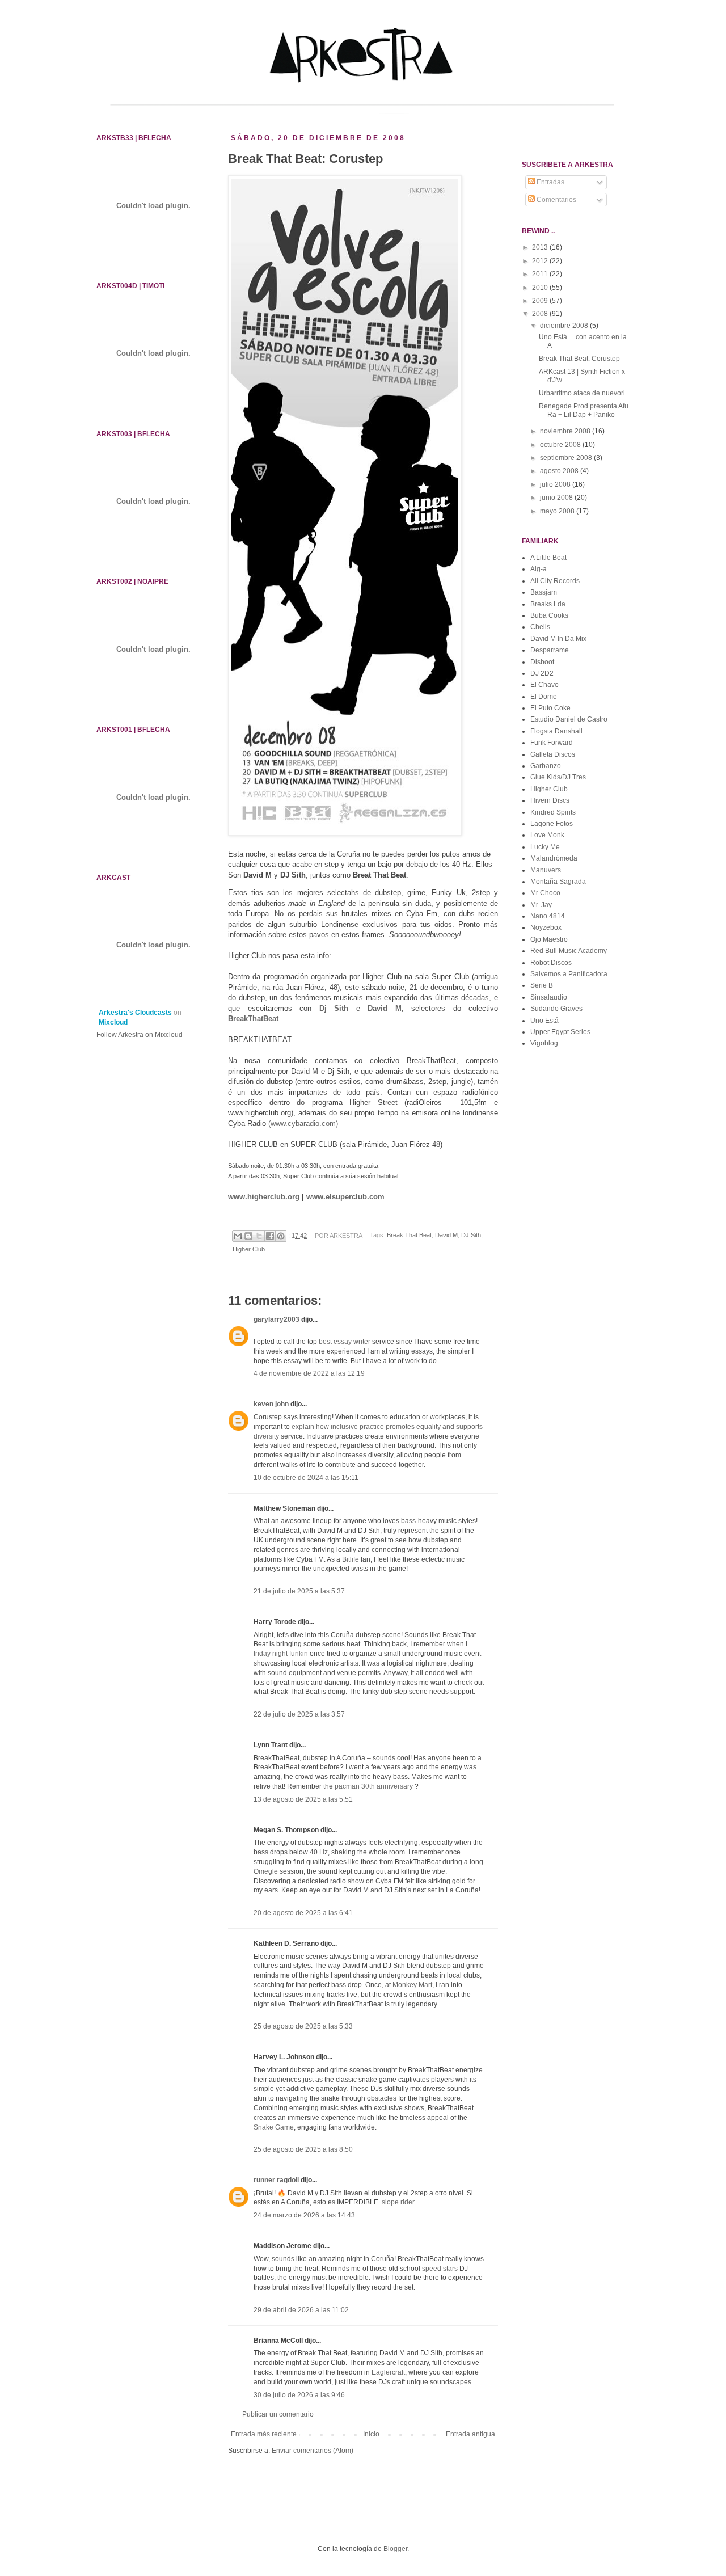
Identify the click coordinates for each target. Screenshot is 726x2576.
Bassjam (544, 592)
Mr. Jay (541, 905)
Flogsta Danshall (556, 731)
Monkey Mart (412, 1985)
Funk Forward (552, 743)
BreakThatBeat (253, 1019)
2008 (541, 314)
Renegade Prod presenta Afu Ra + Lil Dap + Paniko (584, 410)
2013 (541, 247)
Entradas (550, 182)
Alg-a (539, 569)
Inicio (371, 2434)
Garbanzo (546, 766)
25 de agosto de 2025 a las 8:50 (303, 2149)
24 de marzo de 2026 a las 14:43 (304, 2215)
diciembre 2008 (565, 326)
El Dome (544, 697)
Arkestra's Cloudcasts (135, 1013)
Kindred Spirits (553, 812)
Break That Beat (409, 1236)
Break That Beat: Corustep (579, 359)
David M (446, 1236)
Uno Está (544, 1021)
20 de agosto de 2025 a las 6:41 (303, 1913)
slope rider (398, 2202)
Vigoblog (544, 1043)
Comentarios (556, 200)
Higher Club (249, 1249)
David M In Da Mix (558, 639)
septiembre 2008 (567, 458)
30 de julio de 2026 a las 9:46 (299, 2395)
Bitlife (351, 1559)
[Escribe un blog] (248, 1236)
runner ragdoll (276, 2180)
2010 (541, 288)
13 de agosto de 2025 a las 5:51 (303, 1799)
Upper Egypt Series (560, 1032)
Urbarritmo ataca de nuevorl (582, 393)
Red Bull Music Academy (569, 951)
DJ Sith (471, 1236)
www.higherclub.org (264, 1197)
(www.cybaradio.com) (303, 1123)
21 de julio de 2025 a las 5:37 (299, 1591)
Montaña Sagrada (558, 882)
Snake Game (274, 2127)
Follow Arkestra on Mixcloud (140, 1035)
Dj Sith (338, 1008)
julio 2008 (556, 484)
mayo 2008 (558, 511)
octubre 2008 (561, 445)
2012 (541, 261)
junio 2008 (557, 498)
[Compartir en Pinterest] (281, 1236)
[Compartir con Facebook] (270, 1236)
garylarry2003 (277, 1319)
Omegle (266, 1871)
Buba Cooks (549, 615)
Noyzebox (546, 927)
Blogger (395, 2549)
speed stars (440, 2269)
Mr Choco (545, 893)
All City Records (555, 581)
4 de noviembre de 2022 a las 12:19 (309, 1373)
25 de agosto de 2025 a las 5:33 (303, 2026)
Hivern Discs (550, 800)
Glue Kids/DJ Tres (558, 777)
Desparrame (550, 650)
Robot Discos (551, 963)
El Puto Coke (550, 708)
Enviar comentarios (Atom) (313, 2451)
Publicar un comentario (278, 2414)
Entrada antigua (470, 2434)
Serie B (542, 985)
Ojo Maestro (549, 939)
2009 (541, 301)
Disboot (542, 662)
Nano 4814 (548, 916)
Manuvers (546, 870)
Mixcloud (113, 1022)
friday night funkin (281, 1654)
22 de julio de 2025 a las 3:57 (299, 1714)
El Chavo (544, 685)
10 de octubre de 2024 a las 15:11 (306, 1478)
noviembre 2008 (566, 431)
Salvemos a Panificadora (569, 974)
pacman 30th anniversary (374, 1786)
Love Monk (547, 835)
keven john (271, 1404)
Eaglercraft (388, 2372)
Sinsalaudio (549, 997)
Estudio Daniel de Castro (569, 719)
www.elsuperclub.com (345, 1197)
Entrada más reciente (264, 2434)
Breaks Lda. (549, 604)
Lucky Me (545, 847)
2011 (541, 274)
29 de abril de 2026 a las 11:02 (301, 2310)
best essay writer (345, 1342)
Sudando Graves (556, 1009)
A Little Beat (548, 558)
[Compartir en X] (259, 1236)
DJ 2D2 (542, 673)
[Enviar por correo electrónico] (238, 1236)
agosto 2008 (560, 471)
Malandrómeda (554, 858)
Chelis (540, 627)
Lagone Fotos (552, 824)
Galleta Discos (553, 754)
